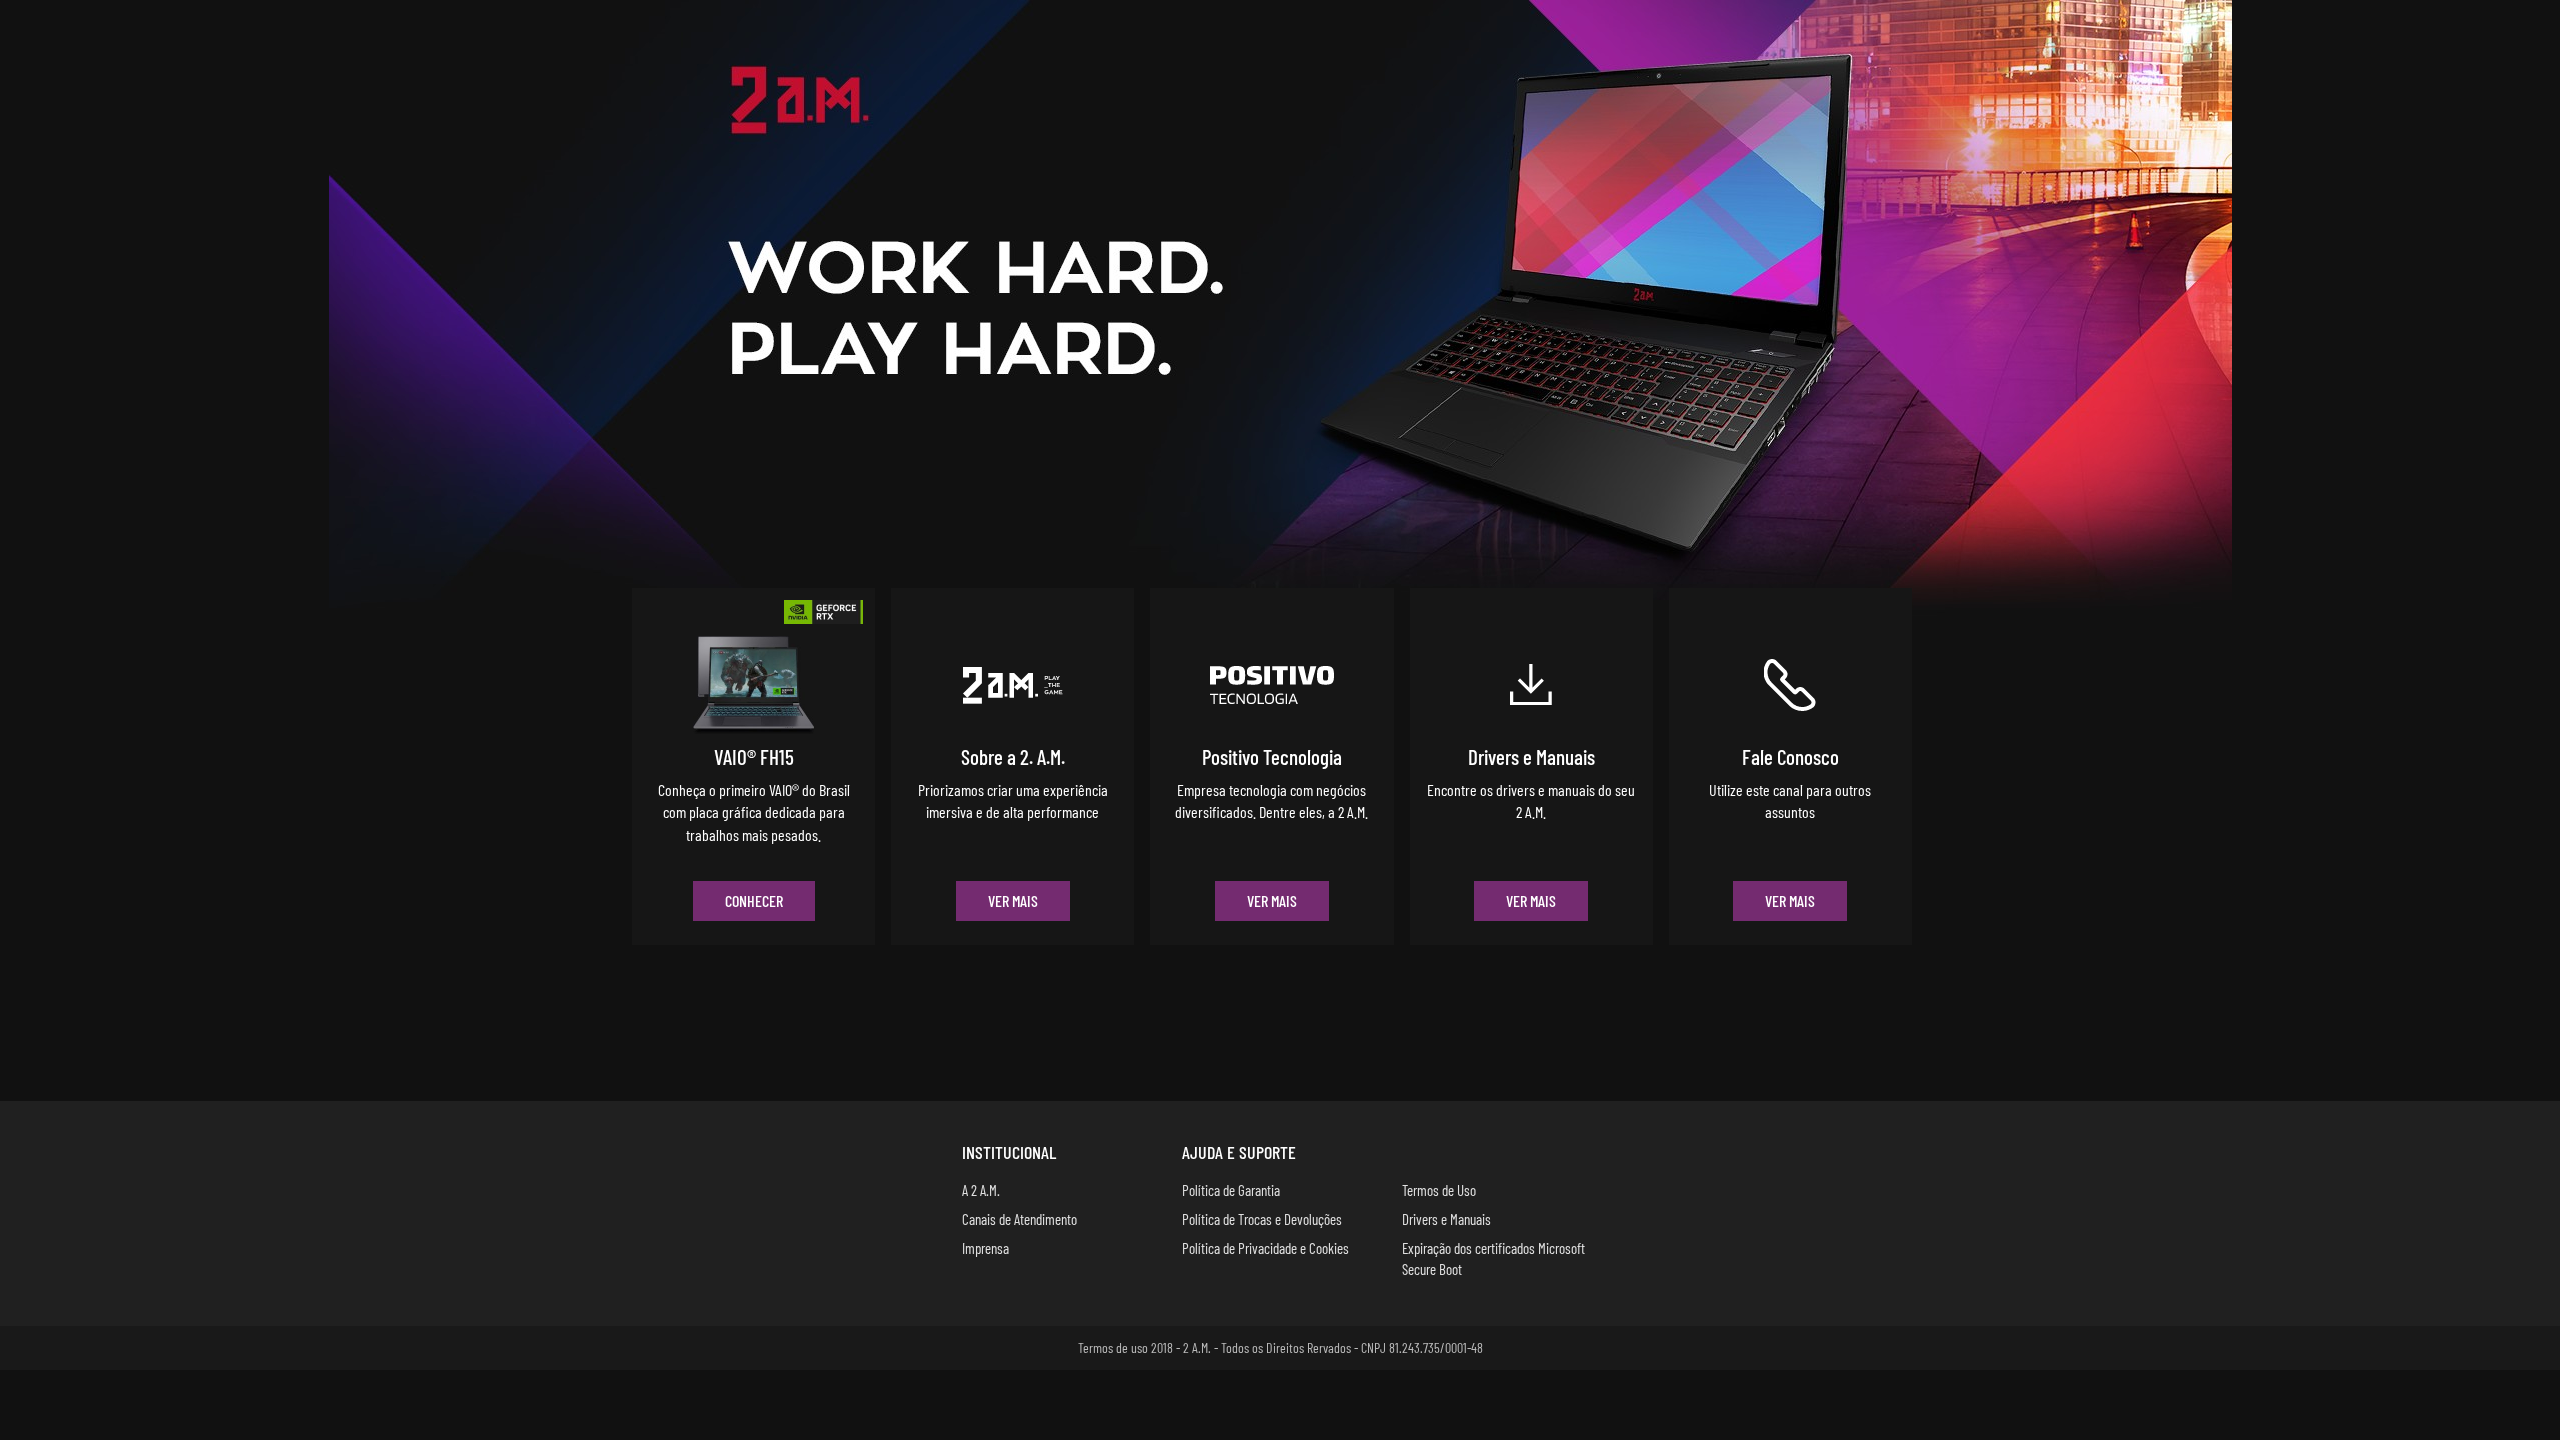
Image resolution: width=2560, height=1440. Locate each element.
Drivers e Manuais (1446, 1219)
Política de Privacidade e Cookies (1265, 1248)
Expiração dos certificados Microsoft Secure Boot (1493, 1258)
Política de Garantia (1231, 1190)
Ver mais (1013, 900)
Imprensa (985, 1248)
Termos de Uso (1439, 1190)
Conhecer (754, 900)
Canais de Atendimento (1019, 1219)
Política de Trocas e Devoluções (1262, 1219)
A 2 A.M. (981, 1190)
